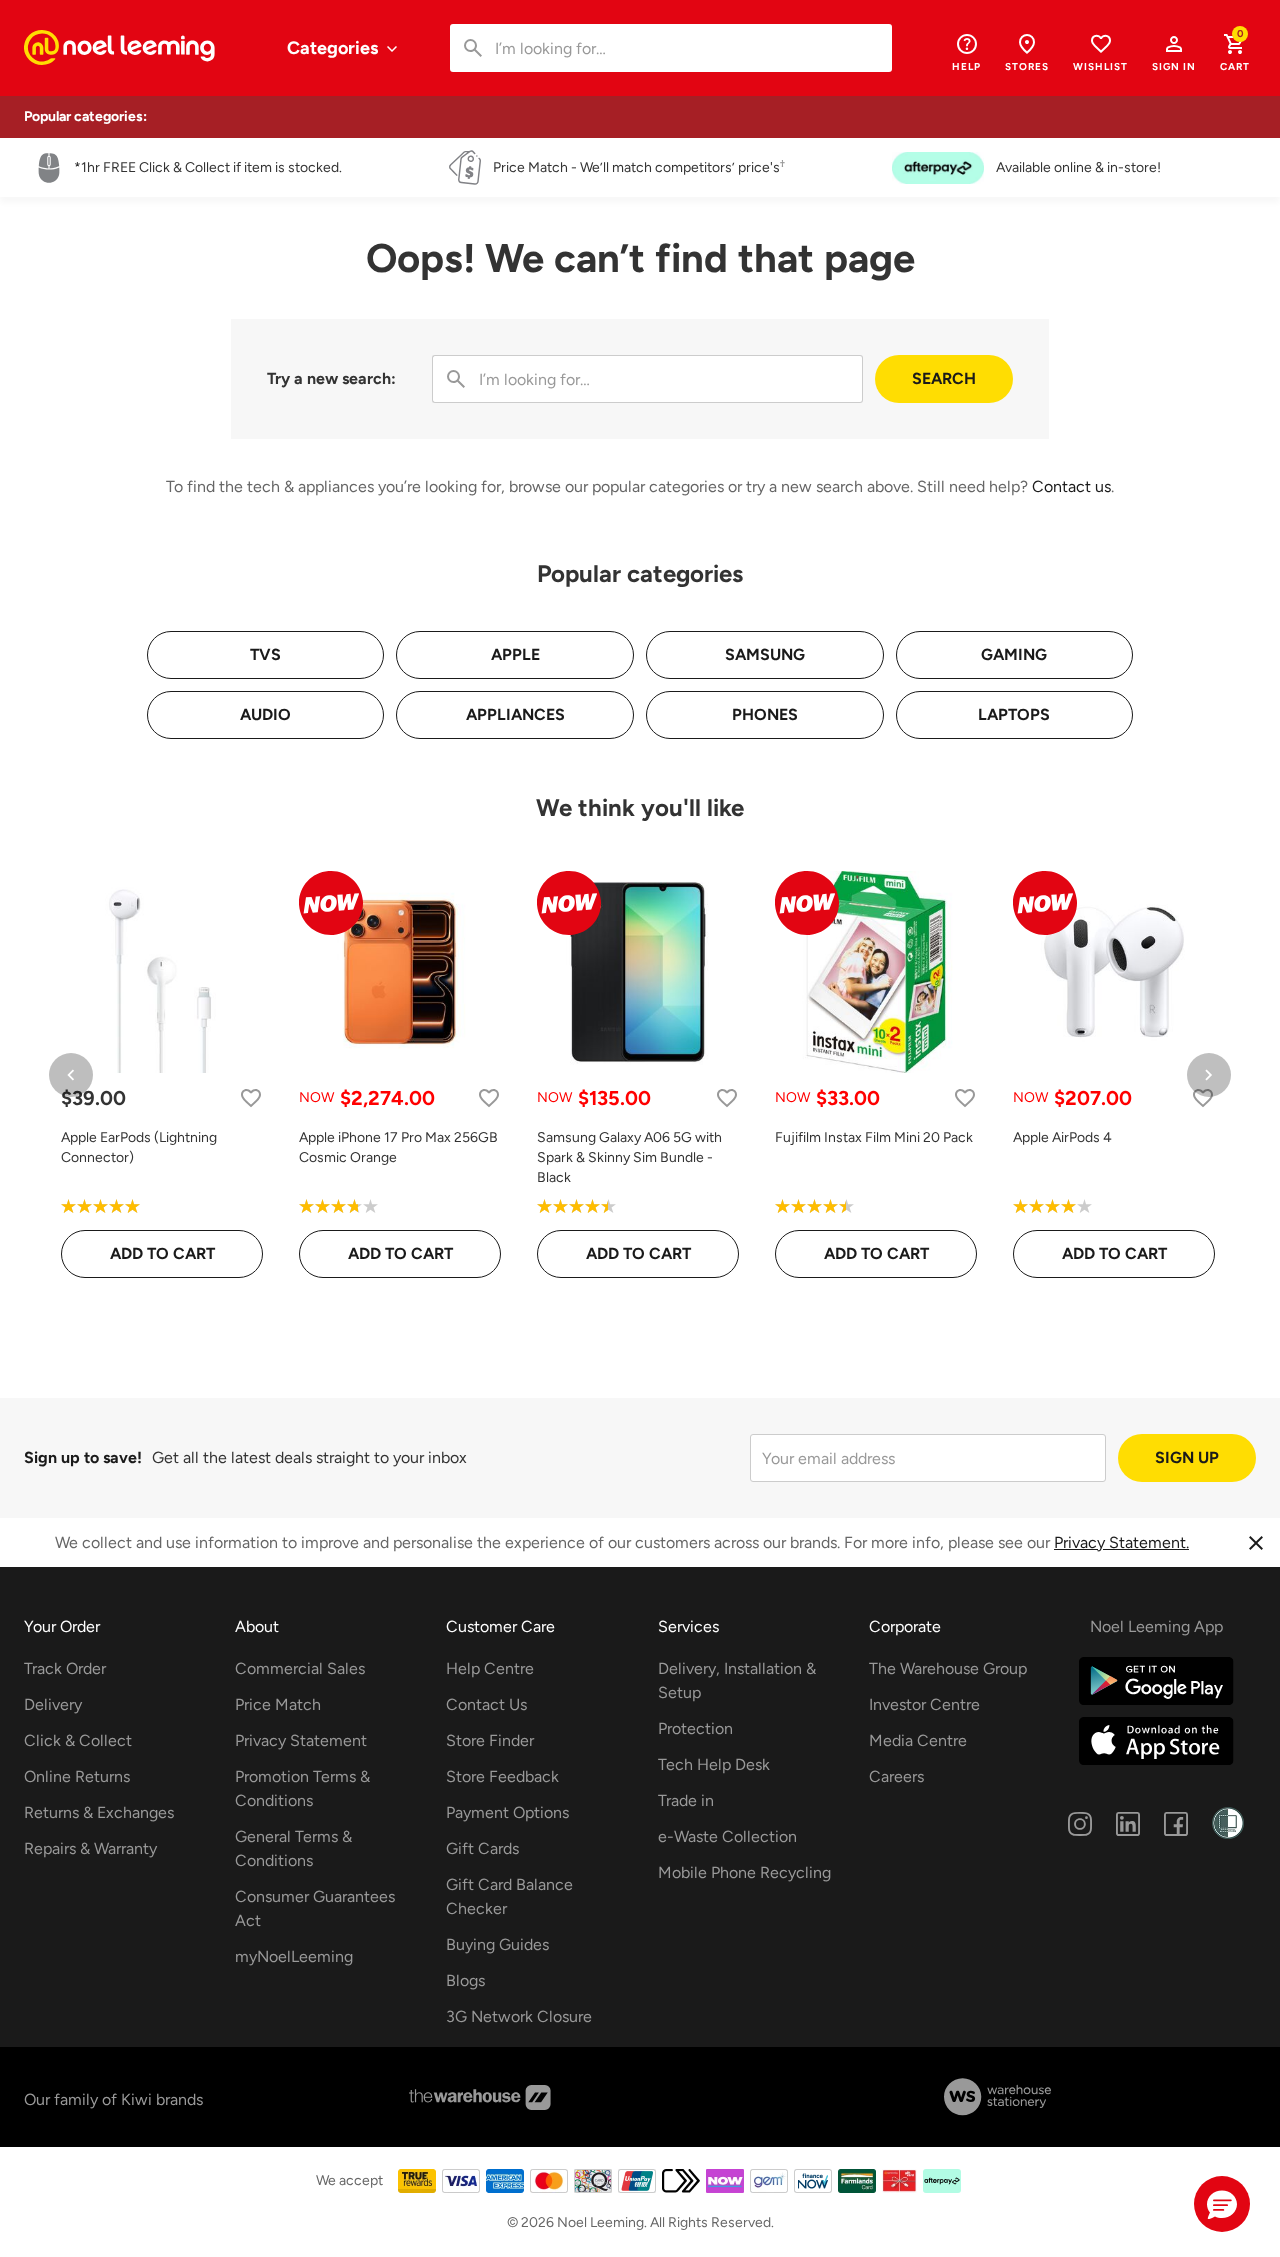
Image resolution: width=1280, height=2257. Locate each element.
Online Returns (77, 1776)
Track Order (65, 1668)
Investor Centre (924, 1704)
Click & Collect (78, 1740)
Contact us (1071, 486)
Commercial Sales (300, 1668)
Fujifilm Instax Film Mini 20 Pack (874, 1137)
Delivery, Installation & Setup (737, 1680)
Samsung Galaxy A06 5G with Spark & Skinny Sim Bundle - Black (629, 1157)
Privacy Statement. (1121, 1542)
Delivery (53, 1704)
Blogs (465, 1980)
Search (944, 378)
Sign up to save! (83, 1457)
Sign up (1187, 1457)
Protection (695, 1728)
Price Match (278, 1704)
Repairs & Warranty (90, 1848)
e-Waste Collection (727, 1836)
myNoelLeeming (294, 1956)
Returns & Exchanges (99, 1812)
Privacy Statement (301, 1740)
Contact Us (486, 1704)
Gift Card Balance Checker (509, 1896)
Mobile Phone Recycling (744, 1872)
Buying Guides (497, 1944)
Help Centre (490, 1668)
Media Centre (918, 1740)
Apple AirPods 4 (1062, 1137)
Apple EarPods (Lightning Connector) (139, 1147)
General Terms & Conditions (293, 1848)
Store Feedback (502, 1776)
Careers (896, 1776)
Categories (334, 48)
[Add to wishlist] (251, 1097)
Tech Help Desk (714, 1764)
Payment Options (507, 1812)
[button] (1174, 52)
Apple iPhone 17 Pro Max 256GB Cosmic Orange (398, 1147)
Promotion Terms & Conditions (302, 1788)
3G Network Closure (519, 2016)
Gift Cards (482, 1848)
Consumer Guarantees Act (315, 1908)
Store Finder (490, 1740)
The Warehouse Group (948, 1668)
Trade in (686, 1800)
